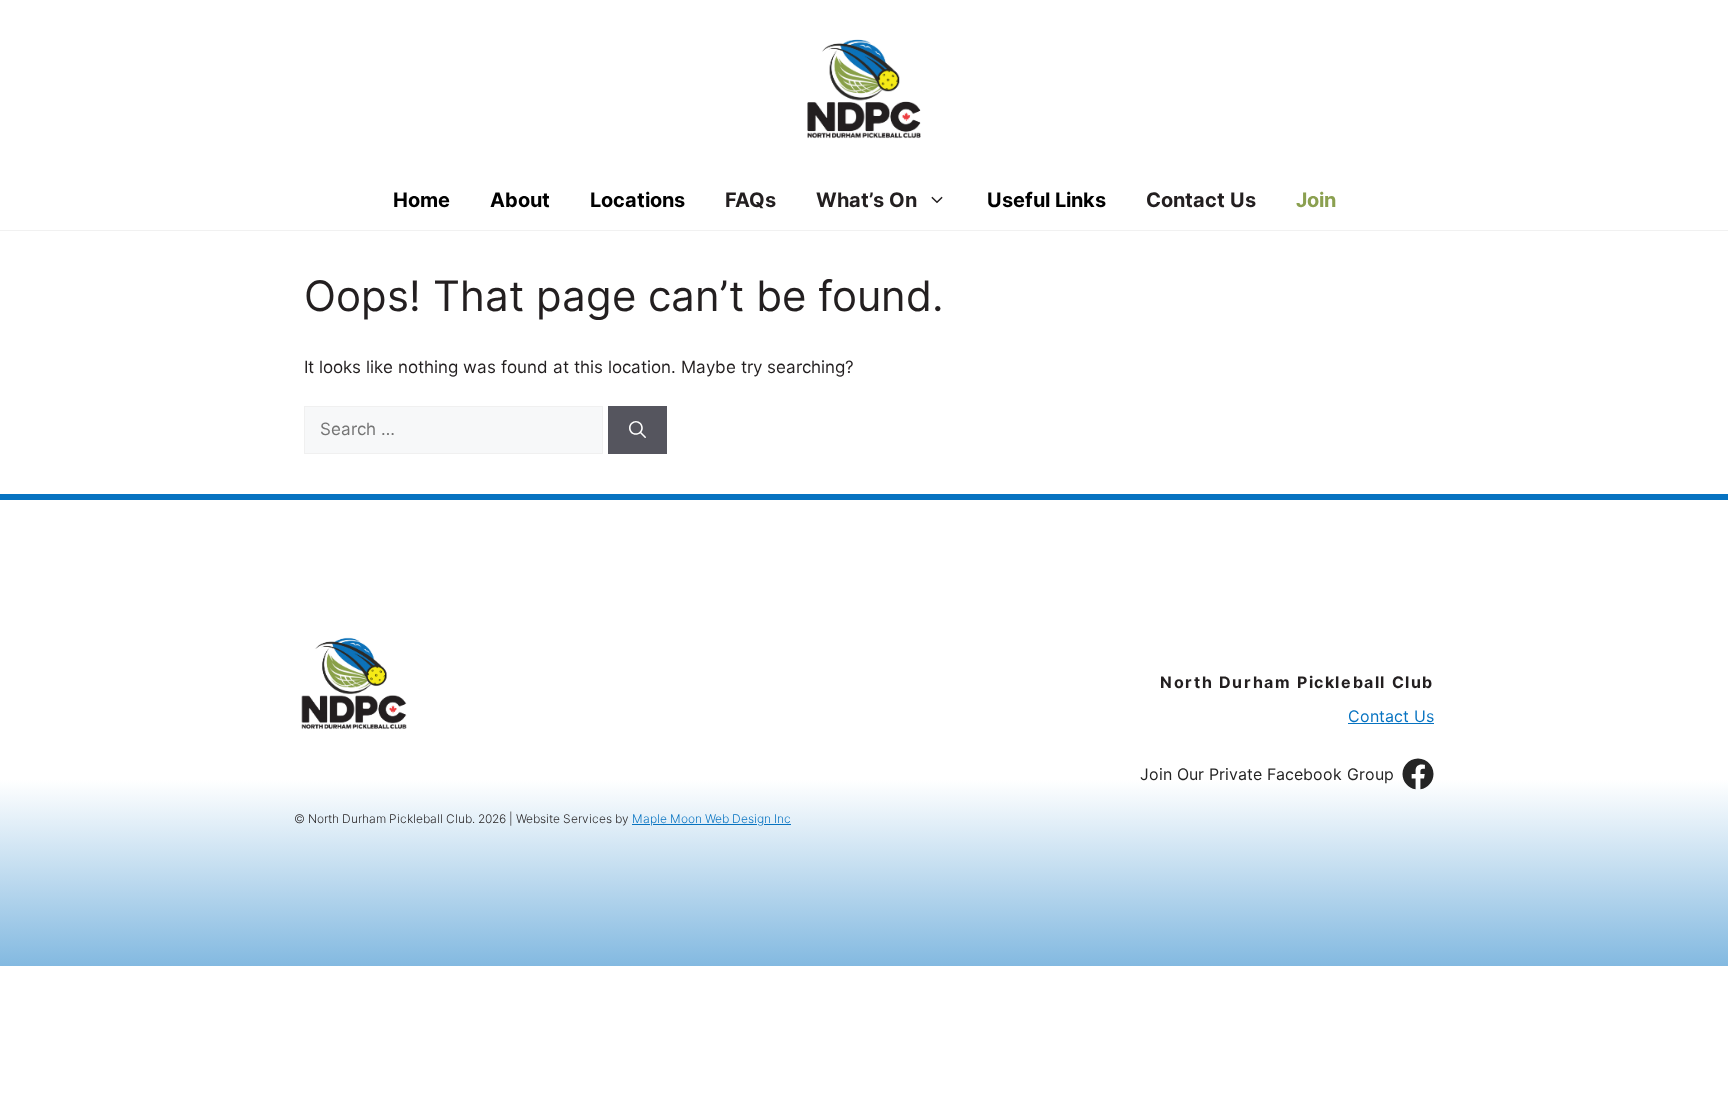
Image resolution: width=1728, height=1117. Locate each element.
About (520, 200)
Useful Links (1046, 200)
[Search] (637, 430)
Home (421, 200)
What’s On (866, 200)
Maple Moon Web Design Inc (711, 818)
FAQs (750, 200)
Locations (637, 200)
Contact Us (1201, 200)
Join (1316, 200)
